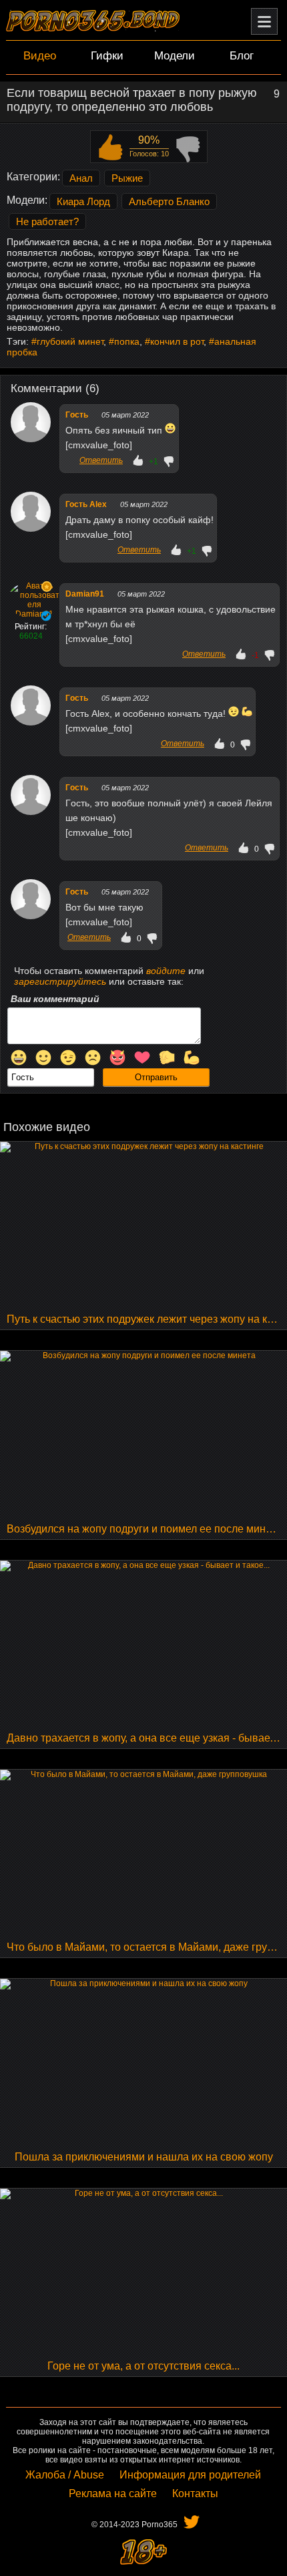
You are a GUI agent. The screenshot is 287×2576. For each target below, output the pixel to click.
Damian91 (85, 594)
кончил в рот (177, 341)
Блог (242, 56)
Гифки (107, 56)
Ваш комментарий (55, 999)
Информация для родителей (190, 2475)
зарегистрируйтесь (60, 981)
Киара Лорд (83, 201)
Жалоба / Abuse (65, 2475)
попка (127, 341)
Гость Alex (86, 504)
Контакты (195, 2493)
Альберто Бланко (169, 201)
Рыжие (127, 178)
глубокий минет (70, 341)
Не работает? (47, 221)
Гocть (77, 415)
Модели (175, 56)
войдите (166, 971)
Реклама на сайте (113, 2493)
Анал (81, 178)
